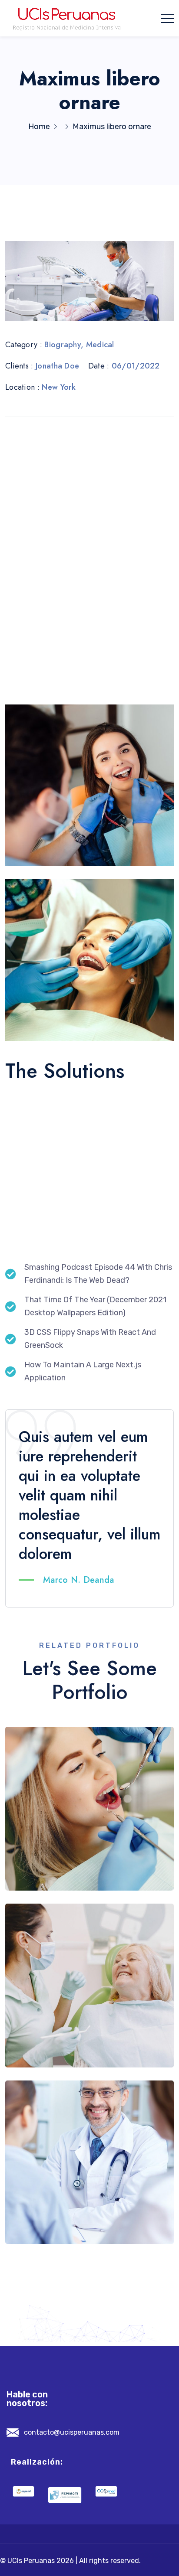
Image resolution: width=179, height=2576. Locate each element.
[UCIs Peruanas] (67, 18)
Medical (100, 345)
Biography (63, 345)
